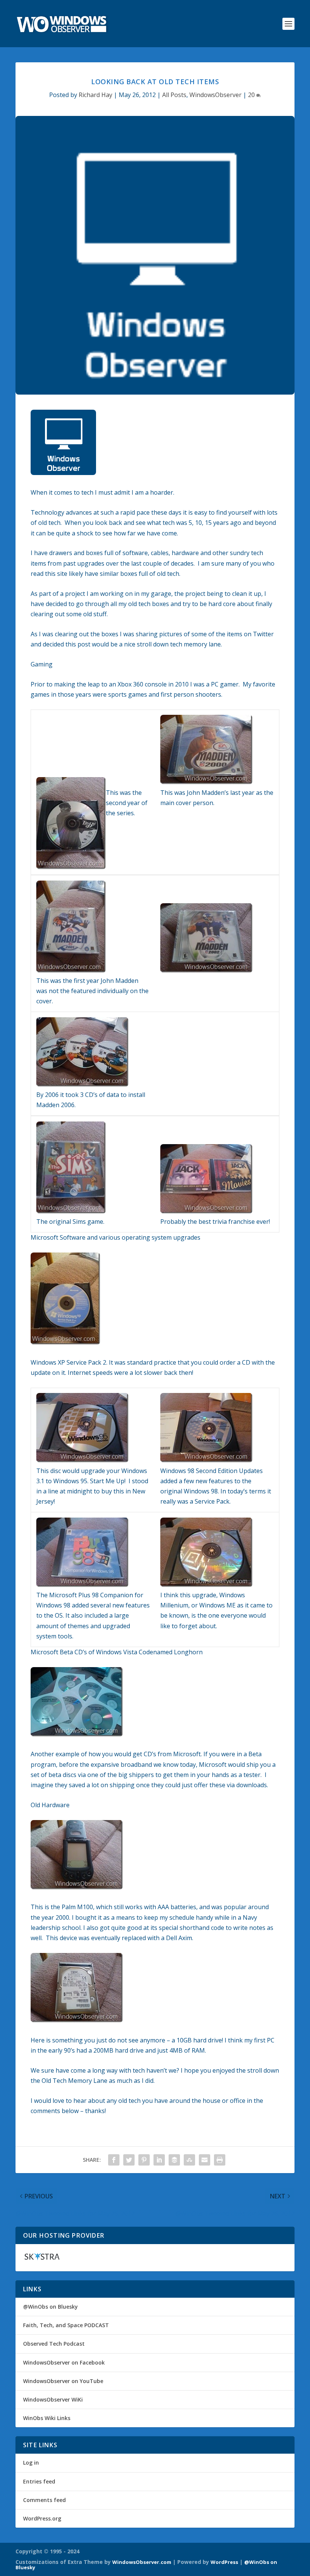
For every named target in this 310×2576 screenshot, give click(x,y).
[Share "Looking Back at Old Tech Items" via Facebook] (114, 2160)
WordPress (224, 2562)
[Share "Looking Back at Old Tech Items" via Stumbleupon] (189, 2160)
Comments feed (44, 2500)
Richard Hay (95, 95)
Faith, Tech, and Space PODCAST (66, 2325)
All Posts (174, 95)
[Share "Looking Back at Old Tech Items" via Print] (220, 2160)
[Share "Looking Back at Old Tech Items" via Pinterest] (144, 2160)
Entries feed (39, 2481)
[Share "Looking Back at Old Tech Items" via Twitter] (129, 2160)
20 (252, 95)
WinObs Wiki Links (47, 2418)
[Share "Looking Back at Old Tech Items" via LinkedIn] (159, 2160)
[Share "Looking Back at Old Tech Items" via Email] (205, 2160)
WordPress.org (42, 2518)
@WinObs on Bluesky (50, 2307)
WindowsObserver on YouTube (63, 2381)
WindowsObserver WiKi (53, 2399)
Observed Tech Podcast (54, 2344)
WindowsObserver (215, 95)
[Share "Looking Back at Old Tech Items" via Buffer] (174, 2160)
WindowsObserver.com (142, 2562)
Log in (31, 2463)
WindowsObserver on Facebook (64, 2362)
